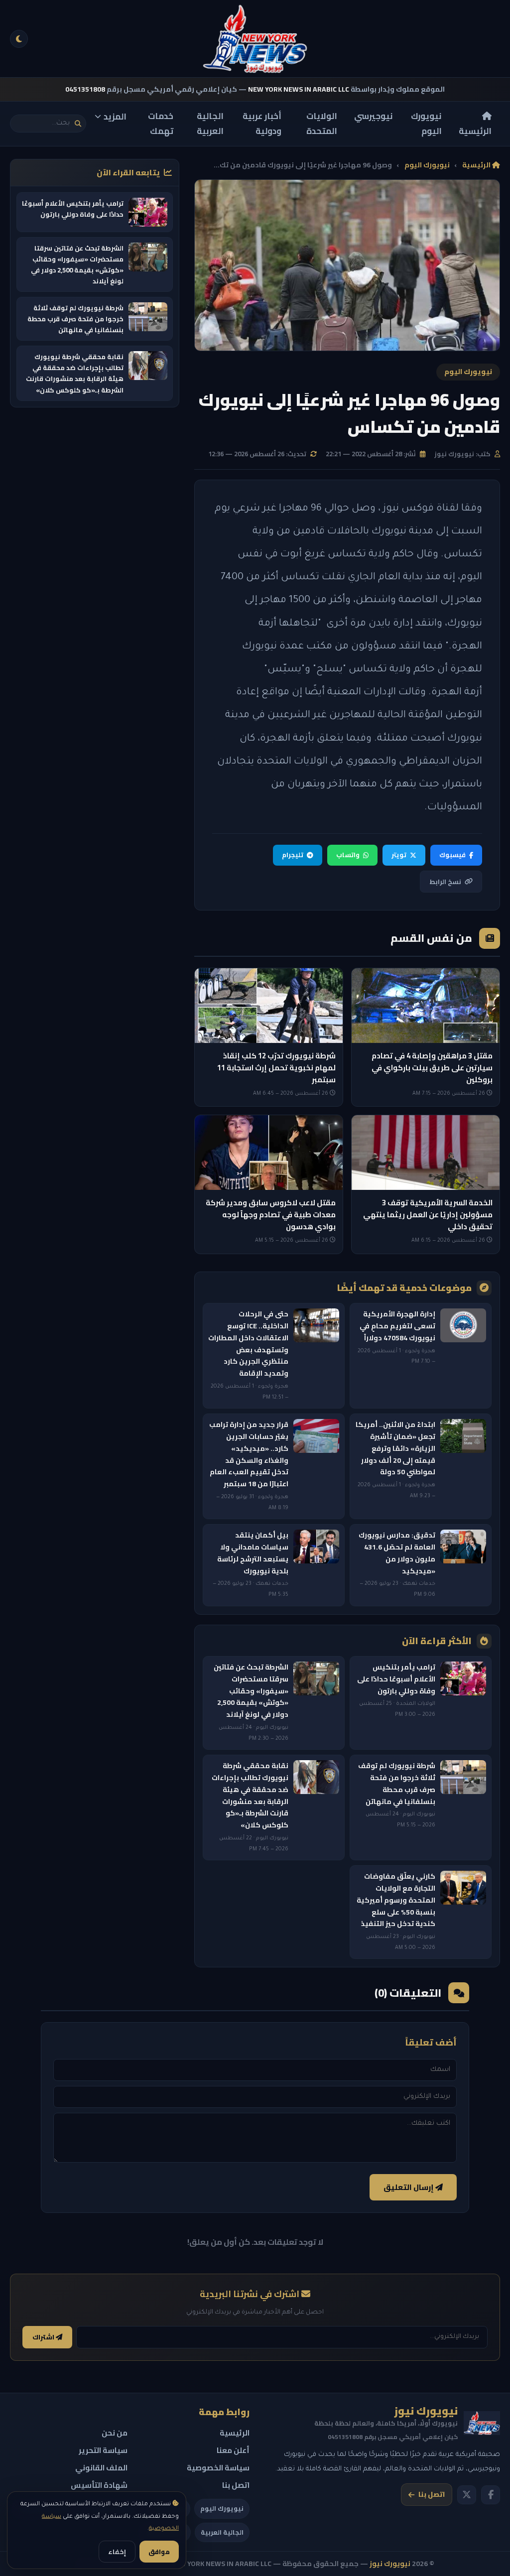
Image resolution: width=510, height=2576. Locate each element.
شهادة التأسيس (99, 2485)
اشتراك (44, 2337)
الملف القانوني (101, 2468)
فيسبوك (452, 855)
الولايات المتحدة (322, 124)
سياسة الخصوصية (218, 2468)
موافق (159, 2552)
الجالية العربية (210, 124)
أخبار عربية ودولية (262, 124)
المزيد (115, 117)
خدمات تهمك (161, 124)
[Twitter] (467, 2495)
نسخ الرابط (445, 882)
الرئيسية (475, 131)
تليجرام (293, 855)
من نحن (115, 2433)
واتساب (348, 855)
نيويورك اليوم (426, 124)
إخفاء (117, 2552)
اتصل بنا (432, 2494)
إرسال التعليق (409, 2187)
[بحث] (78, 124)
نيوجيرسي (374, 116)
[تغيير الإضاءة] (19, 39)
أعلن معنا (233, 2450)
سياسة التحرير (103, 2450)
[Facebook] (491, 2495)
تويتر (399, 855)
